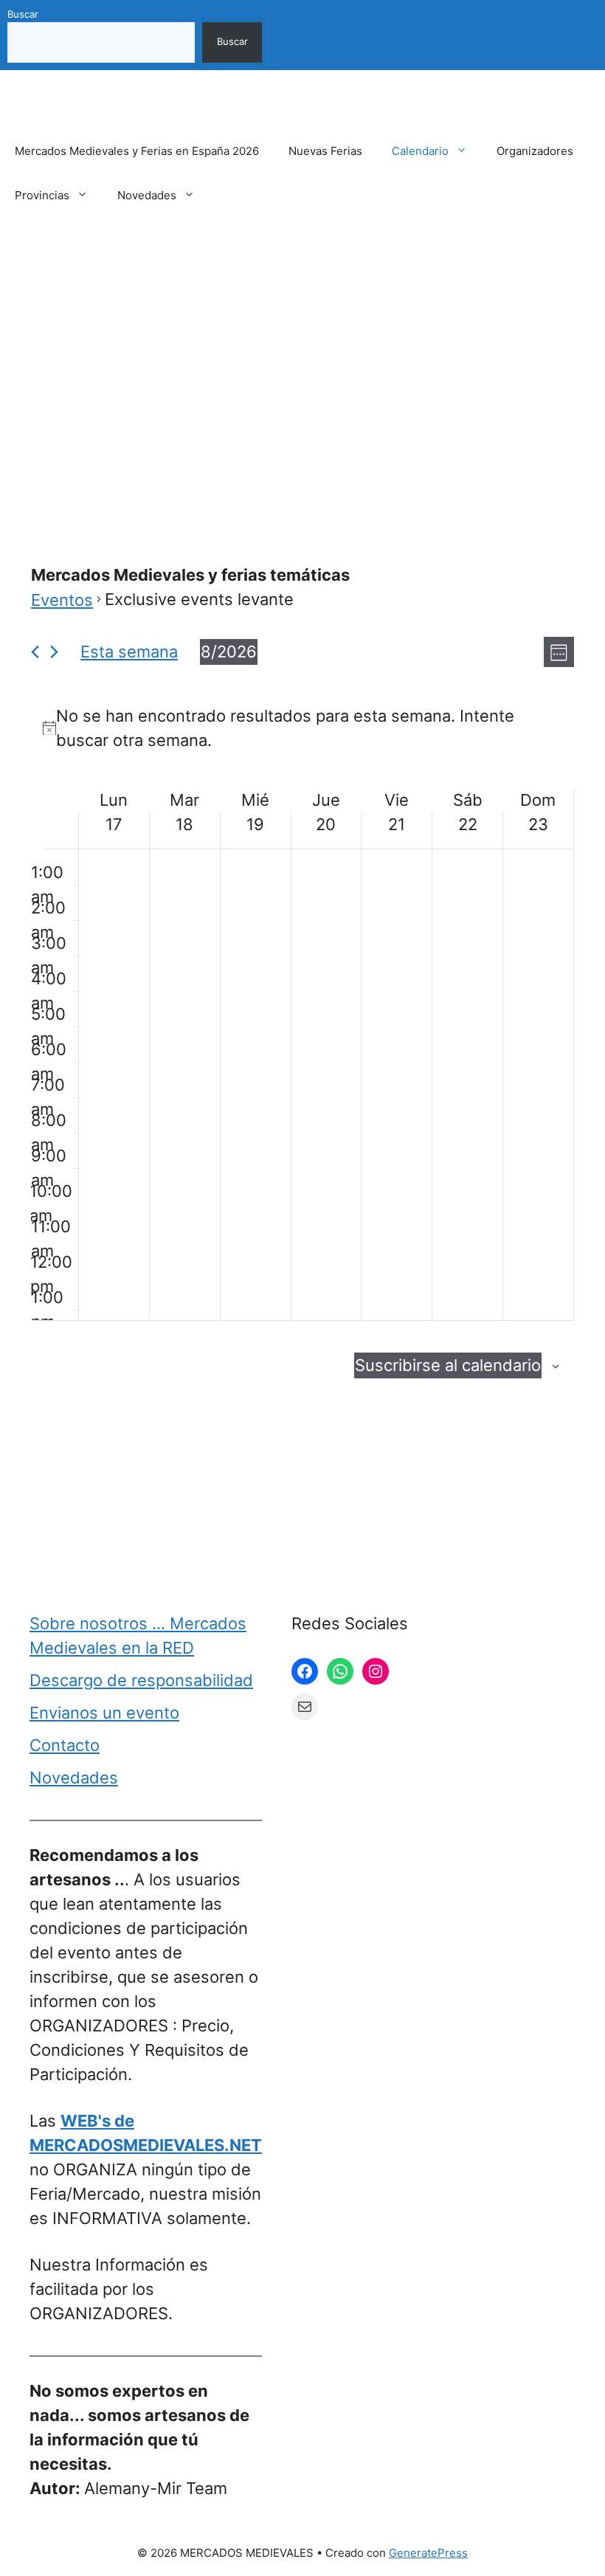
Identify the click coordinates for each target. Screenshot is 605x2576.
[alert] (302, 728)
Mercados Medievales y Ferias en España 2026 (137, 151)
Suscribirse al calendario (448, 1365)
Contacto (65, 1745)
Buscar (23, 14)
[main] (302, 1022)
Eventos (62, 600)
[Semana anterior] (35, 652)
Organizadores (535, 151)
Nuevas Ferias (325, 151)
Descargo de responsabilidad (141, 1680)
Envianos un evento (104, 1713)
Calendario (420, 151)
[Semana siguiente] (54, 652)
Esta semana (129, 652)
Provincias (42, 195)
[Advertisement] (302, 356)
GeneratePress (428, 2553)
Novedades (147, 195)
